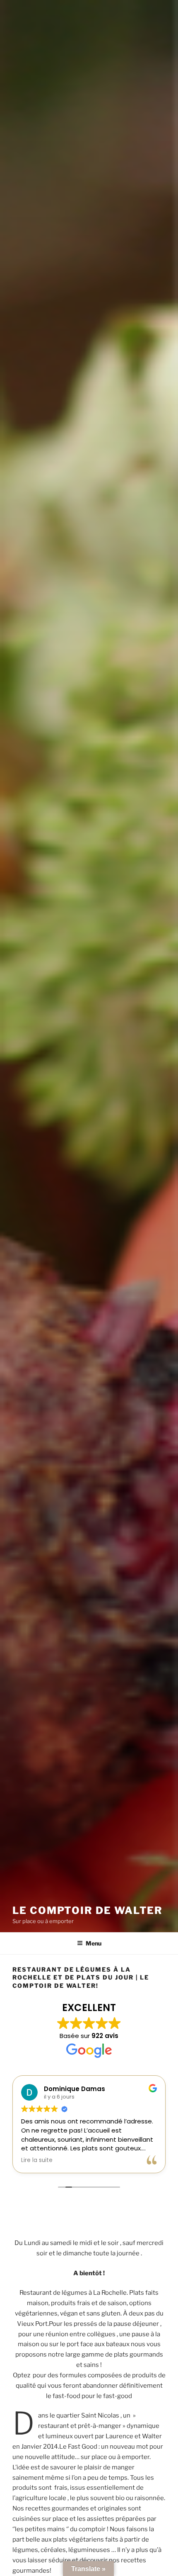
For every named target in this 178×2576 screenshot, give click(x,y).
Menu (94, 1943)
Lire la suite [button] (37, 2160)
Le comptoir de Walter (88, 1910)
